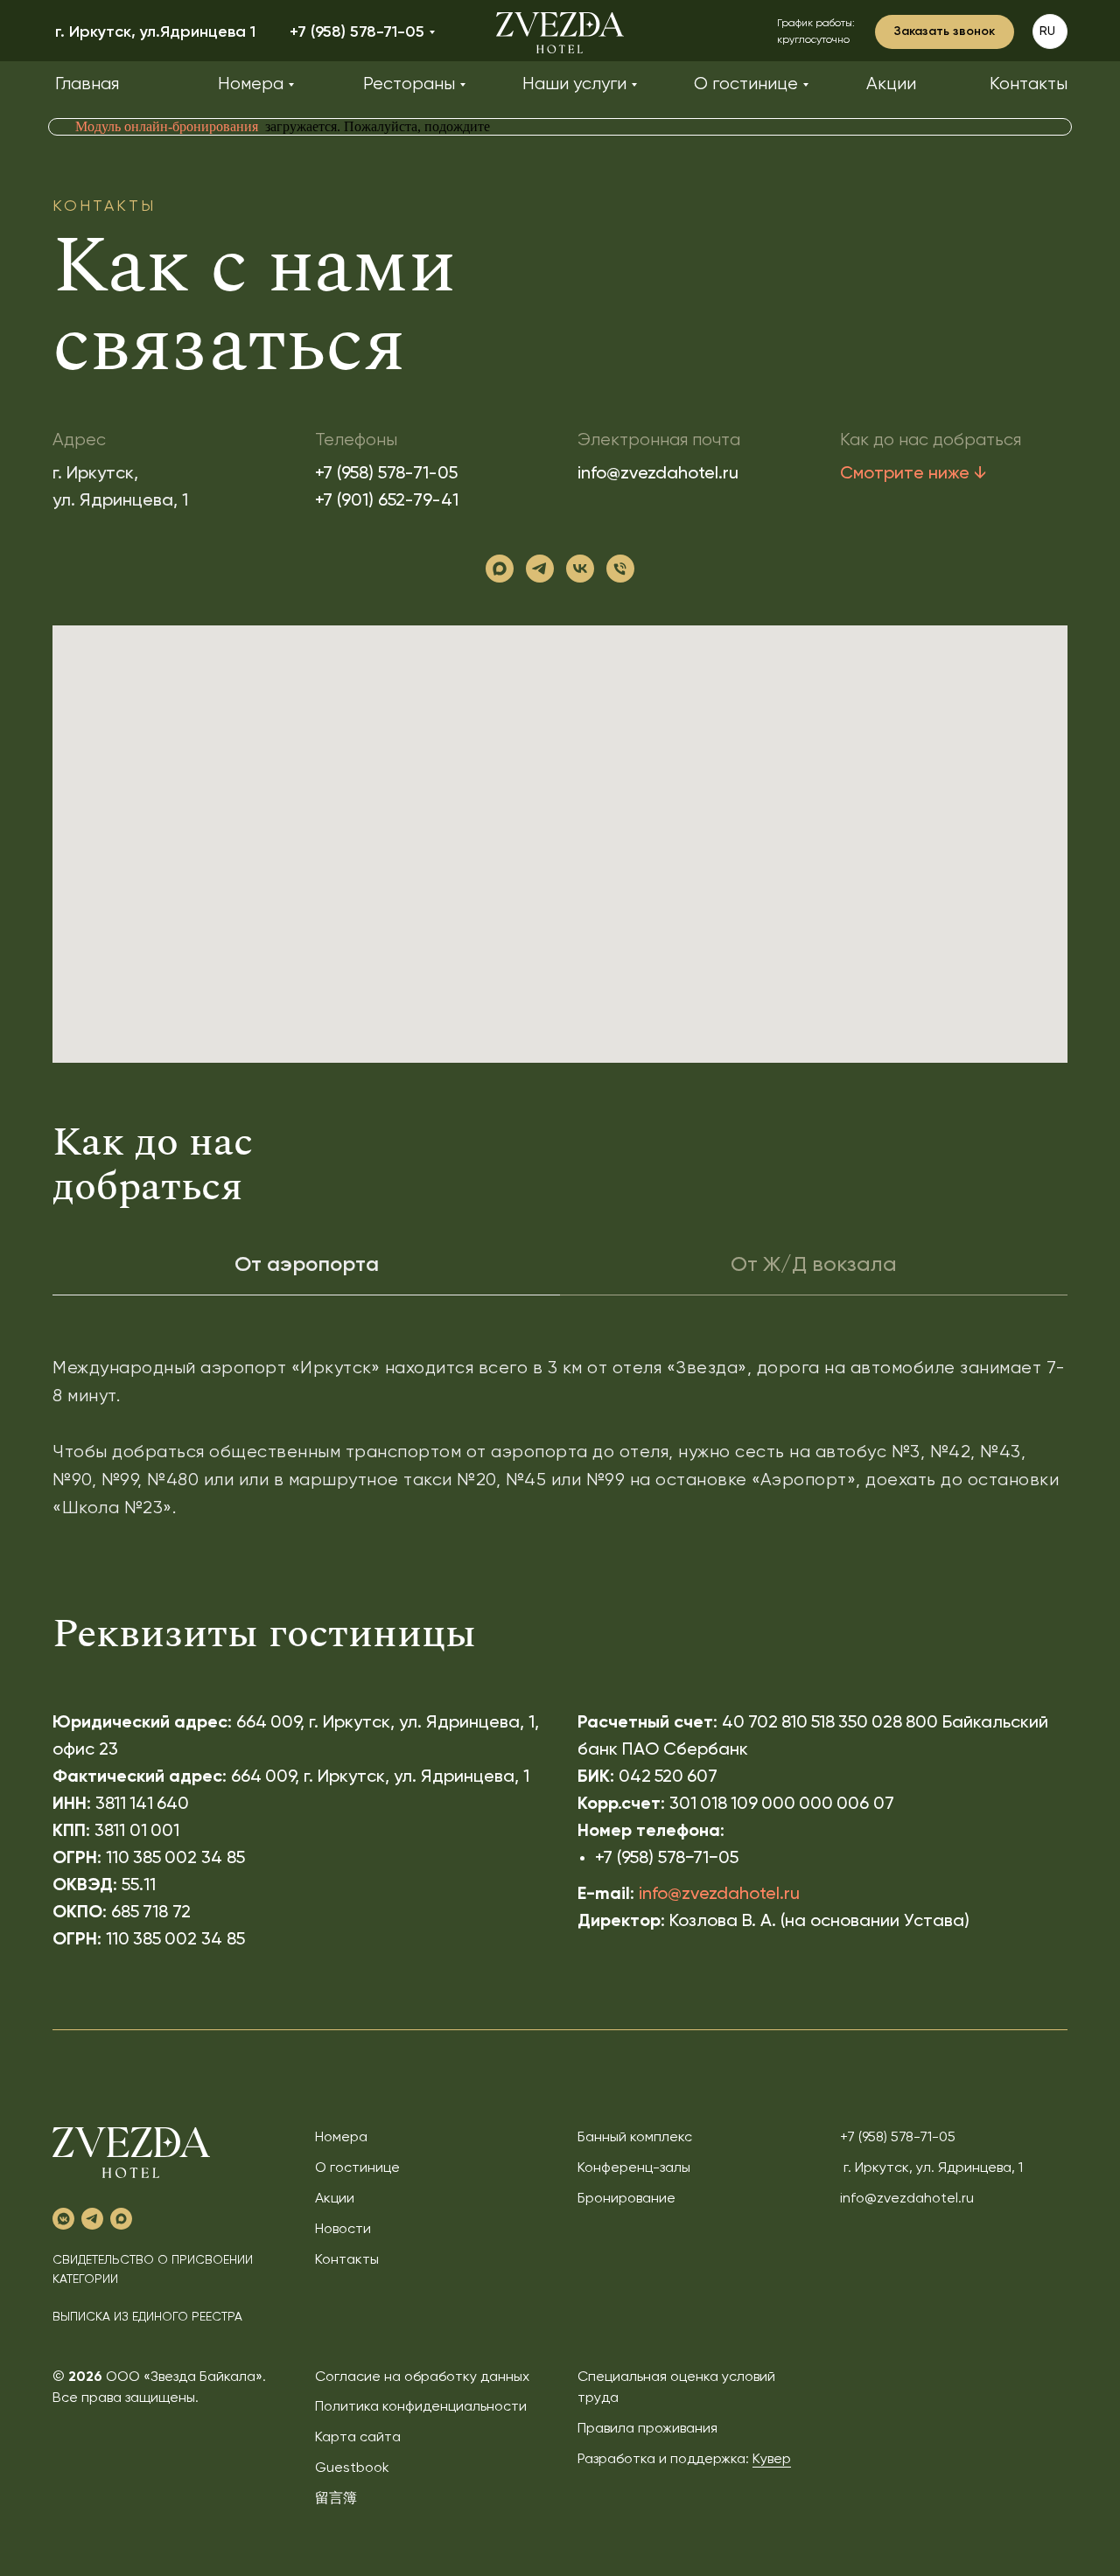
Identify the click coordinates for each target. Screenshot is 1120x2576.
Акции (335, 2199)
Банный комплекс (635, 2138)
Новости (343, 2230)
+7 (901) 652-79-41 (387, 501)
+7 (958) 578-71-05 (386, 474)
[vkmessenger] (63, 2219)
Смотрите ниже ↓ (913, 474)
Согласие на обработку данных (422, 2377)
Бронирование (626, 2199)
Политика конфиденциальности (421, 2407)
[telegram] (540, 569)
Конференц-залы (634, 2168)
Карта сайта (358, 2438)
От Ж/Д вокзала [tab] (814, 1265)
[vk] (580, 569)
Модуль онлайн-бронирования (167, 126)
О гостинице (357, 2168)
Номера (341, 2138)
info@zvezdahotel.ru (658, 474)
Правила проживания (647, 2429)
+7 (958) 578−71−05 (667, 1859)
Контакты (347, 2260)
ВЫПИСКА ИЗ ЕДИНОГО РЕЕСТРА (147, 2317)
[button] (945, 32)
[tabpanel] (560, 1458)
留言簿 (336, 2499)
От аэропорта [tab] (307, 1265)
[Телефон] (620, 569)
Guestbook (352, 2468)
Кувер (772, 2460)
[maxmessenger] (500, 569)
